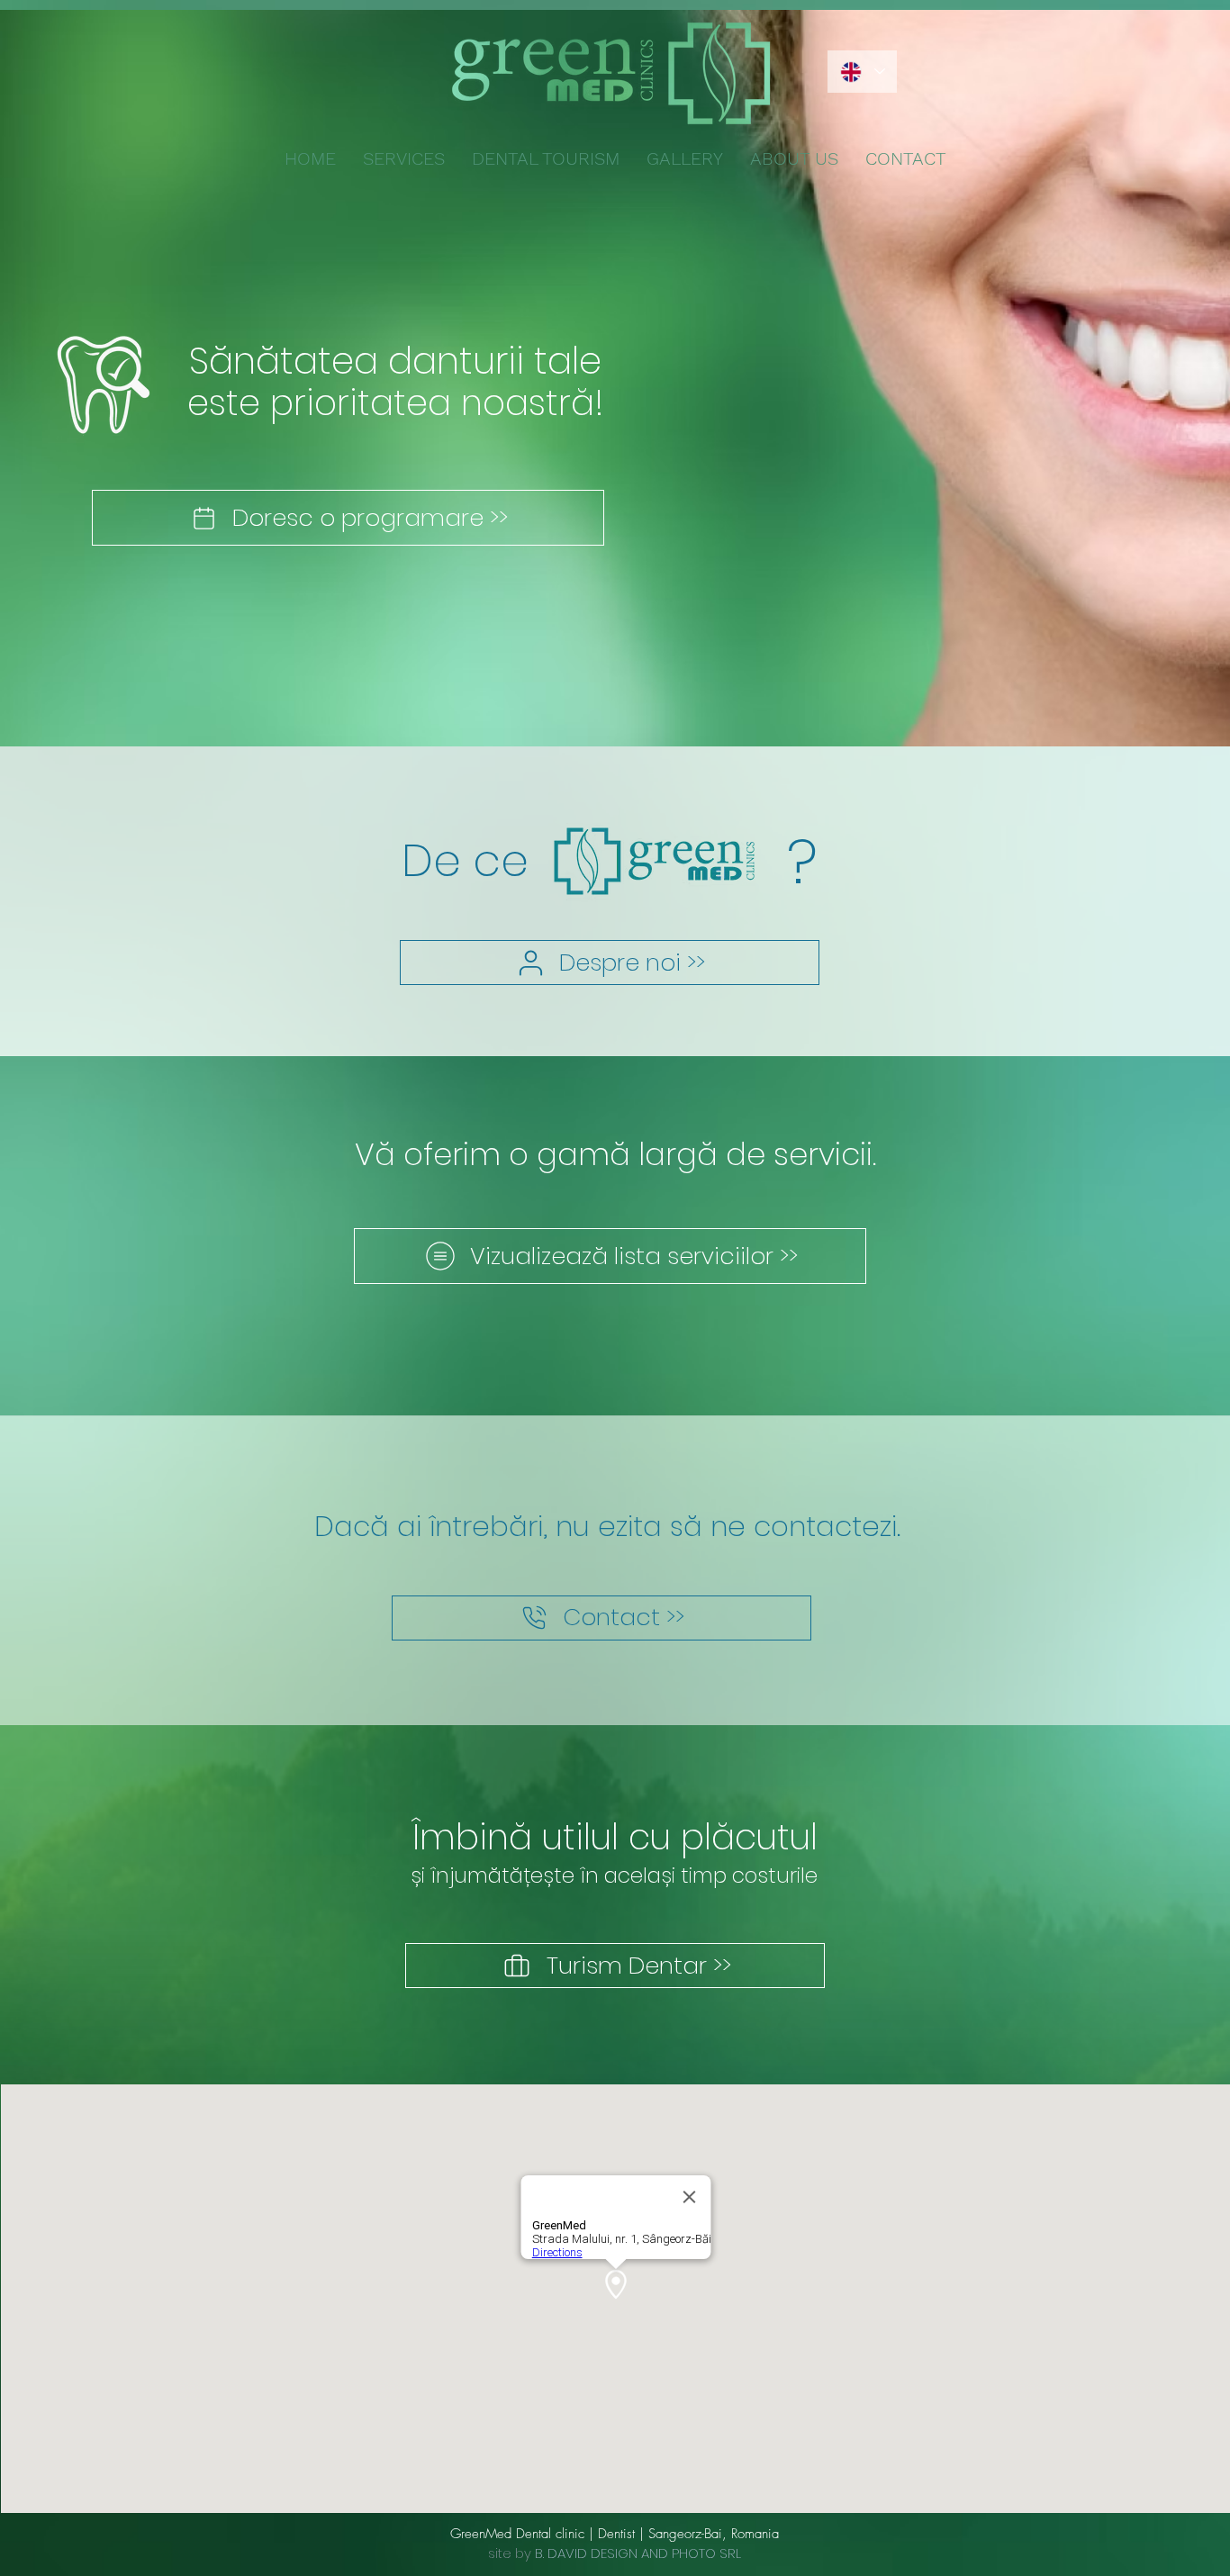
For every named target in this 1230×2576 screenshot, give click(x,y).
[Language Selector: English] (862, 72)
